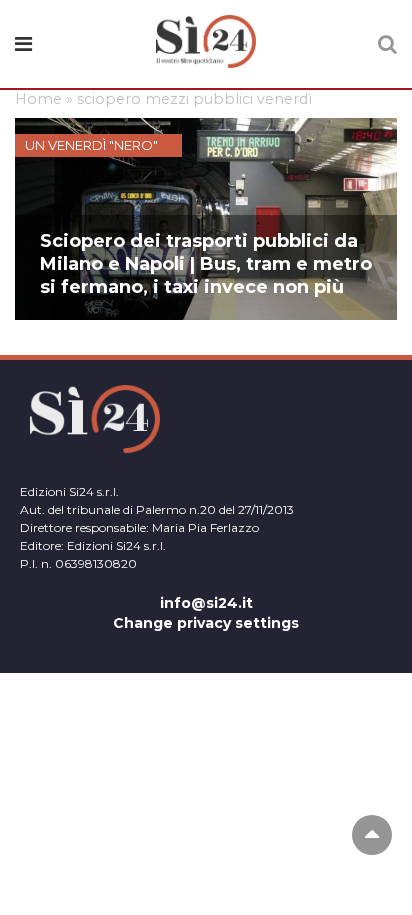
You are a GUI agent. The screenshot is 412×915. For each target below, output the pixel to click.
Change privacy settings (206, 623)
